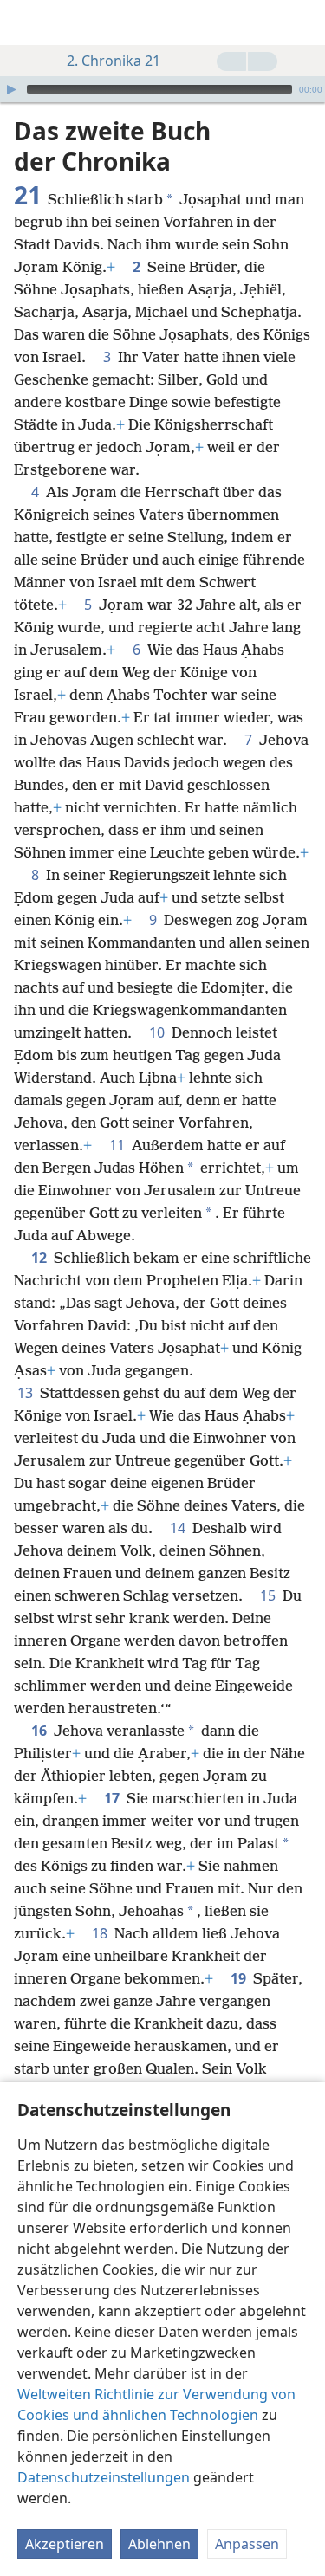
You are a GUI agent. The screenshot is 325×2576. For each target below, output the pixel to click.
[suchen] (303, 23)
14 (179, 1528)
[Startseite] (26, 23)
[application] (162, 89)
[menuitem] (26, 23)
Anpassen (247, 2544)
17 (114, 1798)
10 (159, 1032)
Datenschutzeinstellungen (104, 2477)
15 (270, 1595)
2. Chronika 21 (114, 61)
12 (41, 1258)
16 (41, 1731)
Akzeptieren (65, 2544)
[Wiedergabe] (11, 89)
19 (240, 1978)
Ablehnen (159, 2544)
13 (27, 1393)
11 (119, 1145)
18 (101, 1933)
